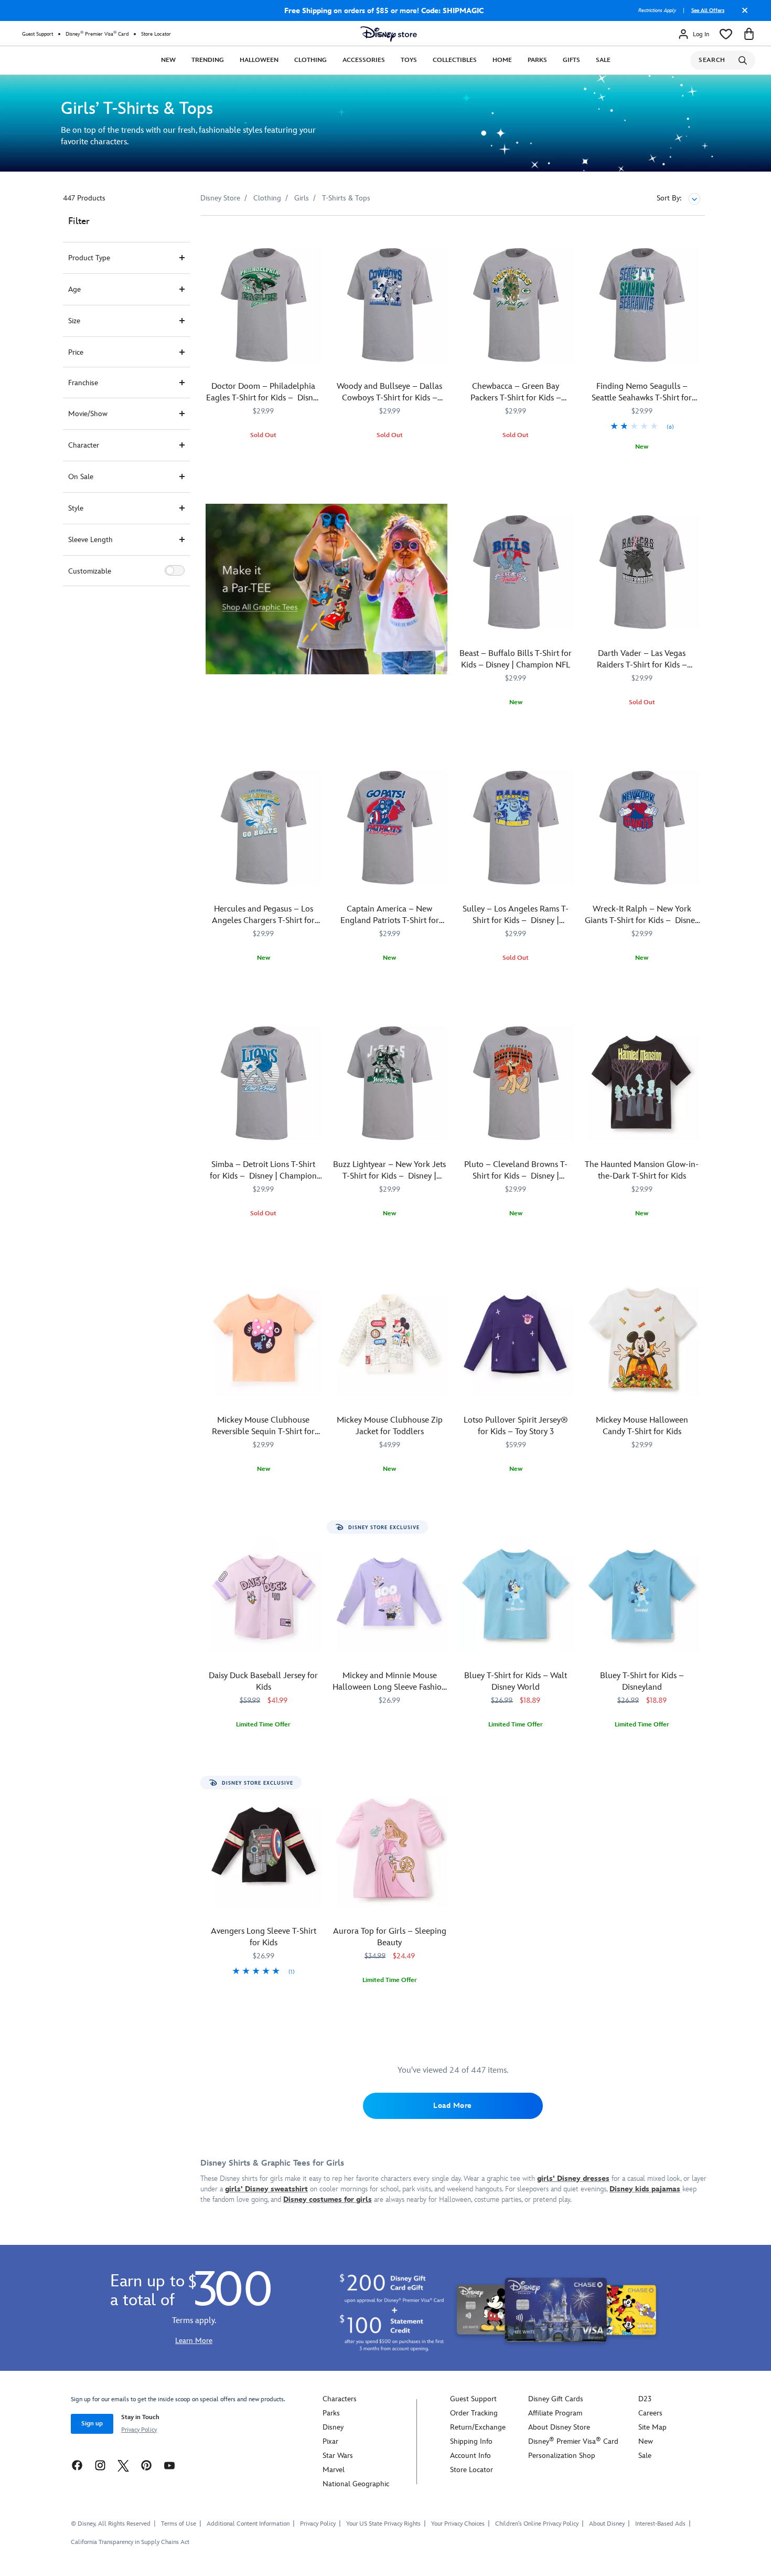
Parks (537, 60)
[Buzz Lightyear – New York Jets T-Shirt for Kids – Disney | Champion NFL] (390, 1083)
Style (76, 508)
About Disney (607, 2524)
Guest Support (38, 34)
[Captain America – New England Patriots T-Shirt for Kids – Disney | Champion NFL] (390, 828)
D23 (645, 2399)
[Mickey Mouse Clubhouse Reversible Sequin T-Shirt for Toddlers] (264, 1339)
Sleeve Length (90, 540)
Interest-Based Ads (660, 2524)
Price (76, 352)
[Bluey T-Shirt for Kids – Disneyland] (642, 1594)
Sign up (92, 2424)
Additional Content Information (248, 2524)
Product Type (89, 258)
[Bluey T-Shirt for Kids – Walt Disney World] (516, 1594)
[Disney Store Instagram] (100, 2465)
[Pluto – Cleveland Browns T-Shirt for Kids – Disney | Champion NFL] (516, 1083)
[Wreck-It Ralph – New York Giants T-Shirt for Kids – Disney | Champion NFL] (642, 828)
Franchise (83, 383)
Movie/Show (88, 414)
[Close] (742, 14)
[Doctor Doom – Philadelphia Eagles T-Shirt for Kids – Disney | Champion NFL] (264, 305)
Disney (333, 2427)
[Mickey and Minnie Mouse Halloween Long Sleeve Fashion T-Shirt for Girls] (390, 1594)
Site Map (652, 2427)
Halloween (259, 60)
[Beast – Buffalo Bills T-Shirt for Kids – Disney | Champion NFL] (516, 572)
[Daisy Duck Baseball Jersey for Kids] (264, 1594)
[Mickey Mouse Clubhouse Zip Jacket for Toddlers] (390, 1339)
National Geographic (356, 2484)
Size (74, 321)
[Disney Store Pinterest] (146, 2465)
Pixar (330, 2441)
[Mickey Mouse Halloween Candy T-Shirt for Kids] (642, 1339)
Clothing (310, 60)
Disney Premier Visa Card (97, 34)
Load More (453, 2106)
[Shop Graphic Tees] (326, 589)
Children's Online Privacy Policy (537, 2524)
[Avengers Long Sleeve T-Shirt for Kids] (264, 1850)
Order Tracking (474, 2413)
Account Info (470, 2456)
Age (74, 289)
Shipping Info (471, 2441)
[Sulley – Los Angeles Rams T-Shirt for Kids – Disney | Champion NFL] (516, 828)
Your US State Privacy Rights (383, 2524)
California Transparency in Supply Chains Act (130, 2542)
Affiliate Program (555, 2413)
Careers (650, 2413)
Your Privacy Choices (458, 2524)
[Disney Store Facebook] (77, 2465)
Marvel (334, 2470)
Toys (409, 60)
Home (502, 60)
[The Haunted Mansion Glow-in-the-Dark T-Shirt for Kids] (642, 1083)
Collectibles (455, 60)
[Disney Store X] (123, 2465)
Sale (603, 60)
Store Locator (156, 34)
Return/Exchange (478, 2427)
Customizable (90, 571)
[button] (175, 570)
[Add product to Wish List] (315, 238)
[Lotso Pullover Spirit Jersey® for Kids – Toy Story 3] (516, 1339)
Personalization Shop (562, 2456)
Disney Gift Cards (556, 2399)
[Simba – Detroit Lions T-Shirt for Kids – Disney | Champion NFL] (264, 1083)
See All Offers (708, 10)
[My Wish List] (726, 34)
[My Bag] (749, 34)
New (168, 60)
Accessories (364, 60)
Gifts (571, 60)
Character (84, 445)
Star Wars (338, 2456)
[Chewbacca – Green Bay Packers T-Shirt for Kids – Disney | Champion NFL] (516, 305)
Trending (208, 60)
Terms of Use (179, 2524)
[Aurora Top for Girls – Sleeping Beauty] (390, 1850)
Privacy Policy (139, 2430)
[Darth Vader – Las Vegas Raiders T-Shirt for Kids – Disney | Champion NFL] (642, 572)
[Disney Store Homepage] (389, 34)
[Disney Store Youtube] (169, 2465)
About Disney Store (559, 2427)
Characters (340, 2399)
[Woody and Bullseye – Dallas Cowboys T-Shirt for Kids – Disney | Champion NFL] (390, 305)
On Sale (81, 477)
